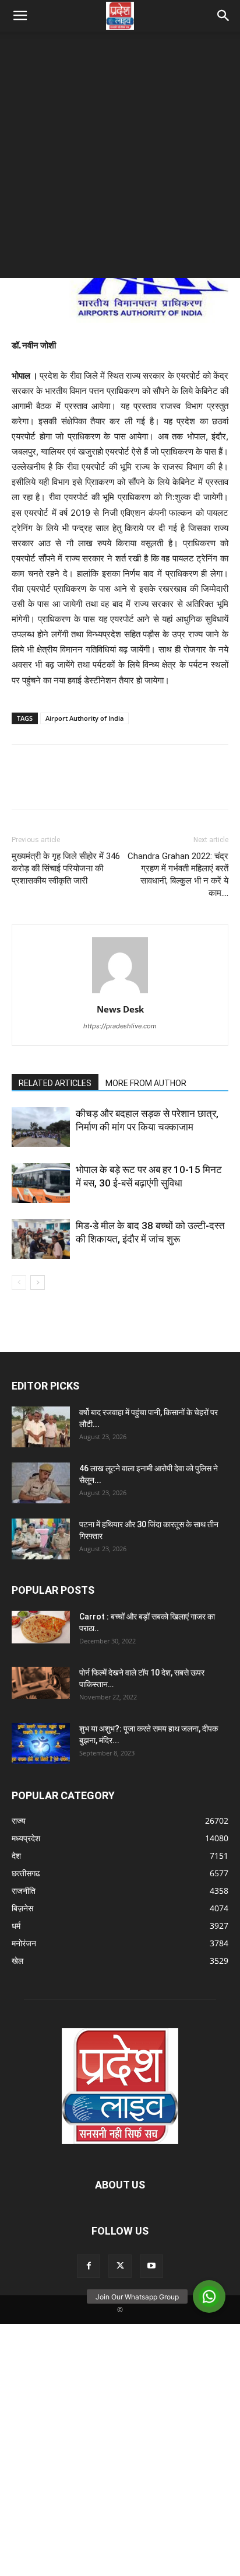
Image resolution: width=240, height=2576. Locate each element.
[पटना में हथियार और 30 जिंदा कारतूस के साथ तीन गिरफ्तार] (41, 1539)
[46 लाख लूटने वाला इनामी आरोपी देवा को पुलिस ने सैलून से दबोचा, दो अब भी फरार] (41, 1483)
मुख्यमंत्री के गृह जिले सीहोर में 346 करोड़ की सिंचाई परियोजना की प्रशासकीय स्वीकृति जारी (66, 868)
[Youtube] (151, 2266)
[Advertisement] (120, 158)
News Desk (120, 1009)
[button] (20, 16)
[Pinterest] (77, 785)
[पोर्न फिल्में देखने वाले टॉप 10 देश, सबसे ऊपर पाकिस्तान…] (41, 1683)
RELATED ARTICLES (55, 1083)
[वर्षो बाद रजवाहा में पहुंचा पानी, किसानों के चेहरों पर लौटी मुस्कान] (41, 1427)
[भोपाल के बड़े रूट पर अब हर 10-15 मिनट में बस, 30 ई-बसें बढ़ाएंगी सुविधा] (41, 1183)
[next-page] (38, 1282)
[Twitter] (50, 785)
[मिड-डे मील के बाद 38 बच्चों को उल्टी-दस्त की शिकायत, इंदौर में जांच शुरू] (41, 1239)
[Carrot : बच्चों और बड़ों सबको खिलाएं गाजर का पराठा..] (41, 1627)
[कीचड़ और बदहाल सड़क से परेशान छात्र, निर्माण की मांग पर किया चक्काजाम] (41, 1127)
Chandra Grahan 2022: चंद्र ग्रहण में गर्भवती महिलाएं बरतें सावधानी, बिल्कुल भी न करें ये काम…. (178, 875)
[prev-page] (19, 1282)
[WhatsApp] (104, 785)
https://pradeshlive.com (120, 1026)
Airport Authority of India (84, 718)
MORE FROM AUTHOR (146, 1083)
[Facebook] (23, 785)
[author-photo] (120, 993)
